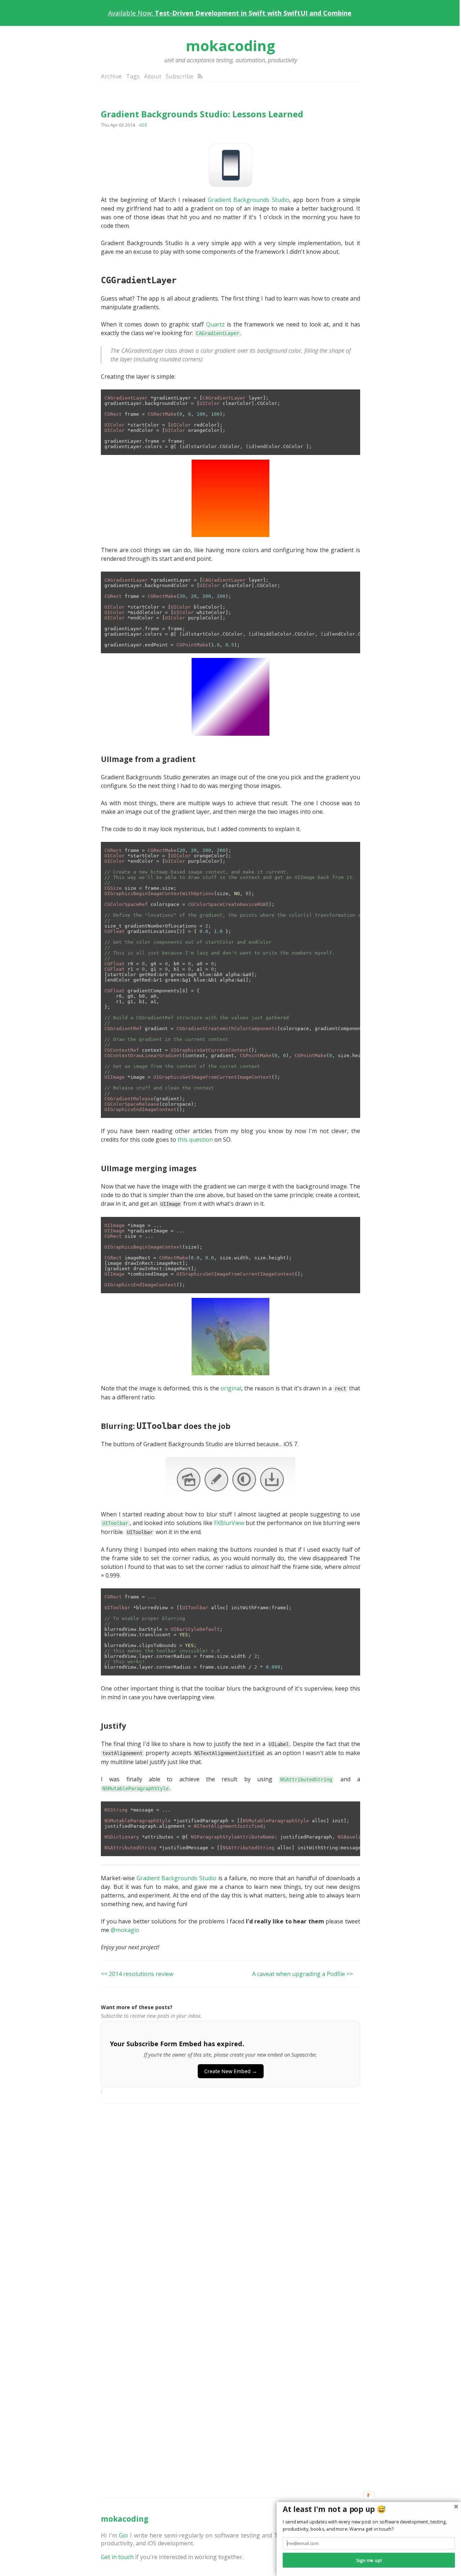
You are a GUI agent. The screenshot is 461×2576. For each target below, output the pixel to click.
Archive (111, 76)
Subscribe (180, 76)
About (153, 76)
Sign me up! (369, 2560)
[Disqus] (230, 2203)
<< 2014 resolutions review (137, 1974)
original (231, 1388)
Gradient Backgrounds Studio (249, 200)
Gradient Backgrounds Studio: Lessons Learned (202, 114)
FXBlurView (229, 1523)
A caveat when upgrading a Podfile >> (303, 1974)
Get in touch (117, 2557)
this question (195, 1140)
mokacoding (230, 46)
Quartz (215, 324)
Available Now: (230, 13)
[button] (369, 2509)
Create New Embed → (231, 2071)
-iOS (143, 125)
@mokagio (125, 1930)
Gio (123, 2535)
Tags (133, 76)
